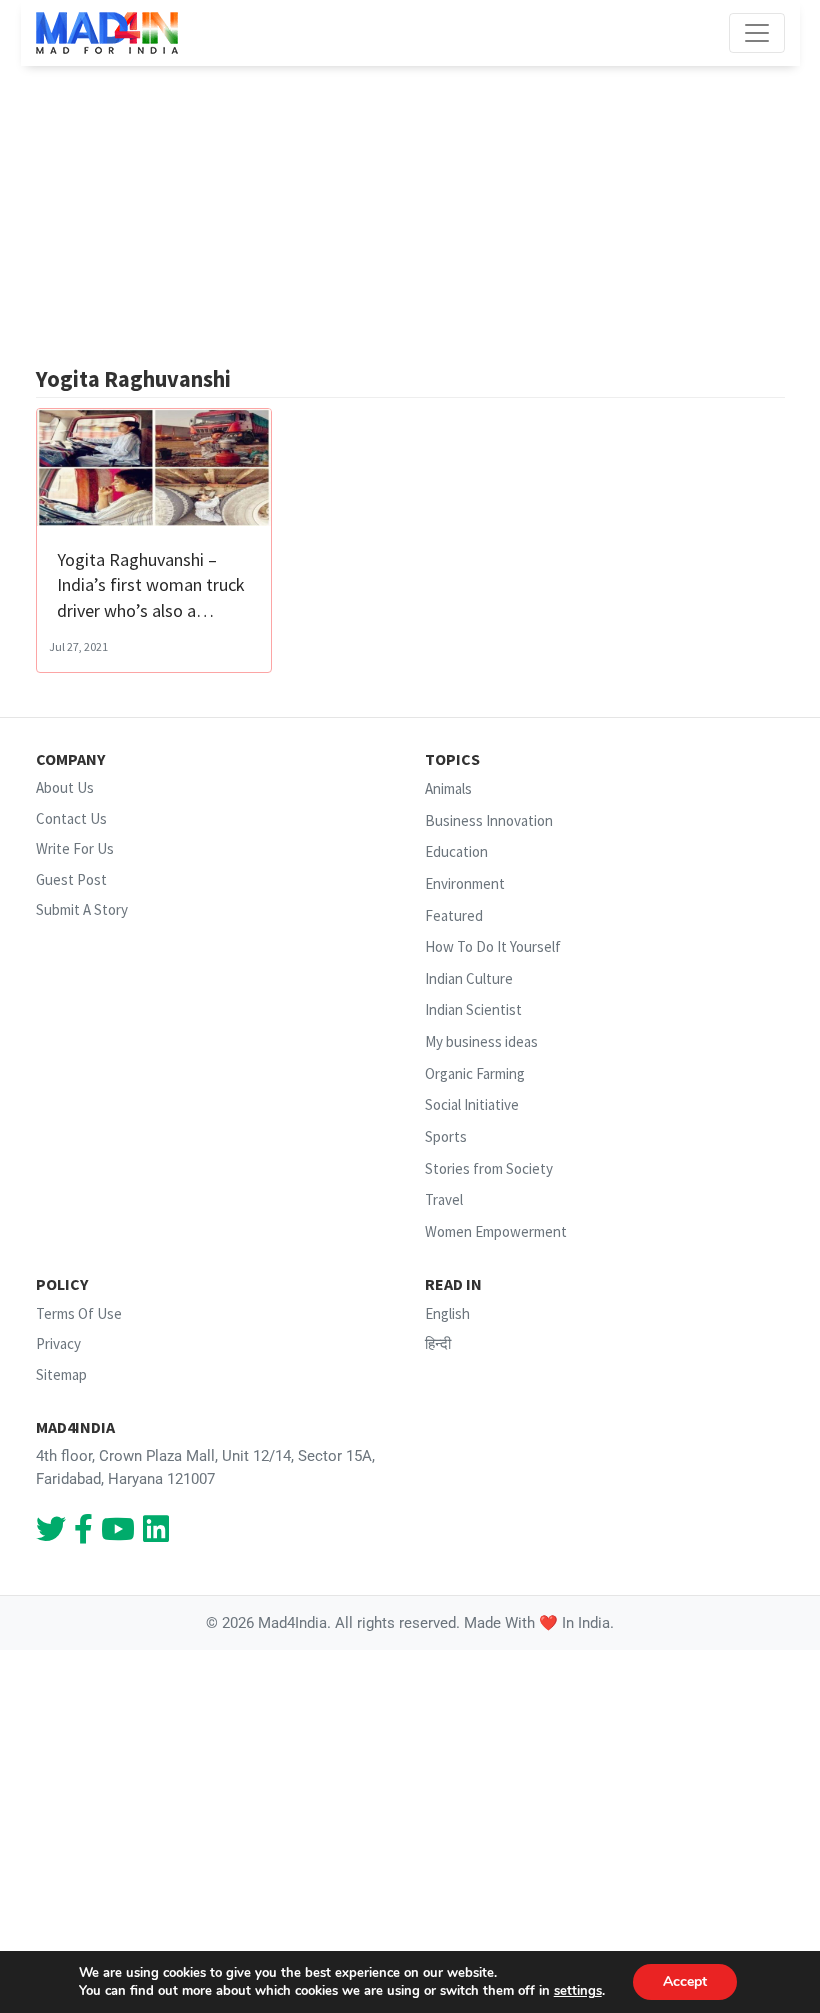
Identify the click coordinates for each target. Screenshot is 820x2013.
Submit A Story (82, 909)
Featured (454, 915)
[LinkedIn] (156, 1534)
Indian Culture (469, 978)
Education (456, 852)
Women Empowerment (496, 1231)
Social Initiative (472, 1104)
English (447, 1313)
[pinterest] (118, 1534)
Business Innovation (489, 820)
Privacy (58, 1343)
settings (578, 1991)
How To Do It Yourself (493, 946)
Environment (465, 883)
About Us (65, 787)
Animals (448, 788)
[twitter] (51, 1534)
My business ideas (481, 1041)
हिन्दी (438, 1343)
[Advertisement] (410, 216)
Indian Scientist (473, 1010)
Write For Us (75, 848)
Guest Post (71, 879)
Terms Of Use (79, 1313)
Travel (444, 1199)
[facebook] (83, 1534)
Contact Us (71, 818)
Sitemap (61, 1374)
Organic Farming (475, 1073)
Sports (446, 1136)
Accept (685, 1981)
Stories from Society (489, 1168)
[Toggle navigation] (757, 33)
